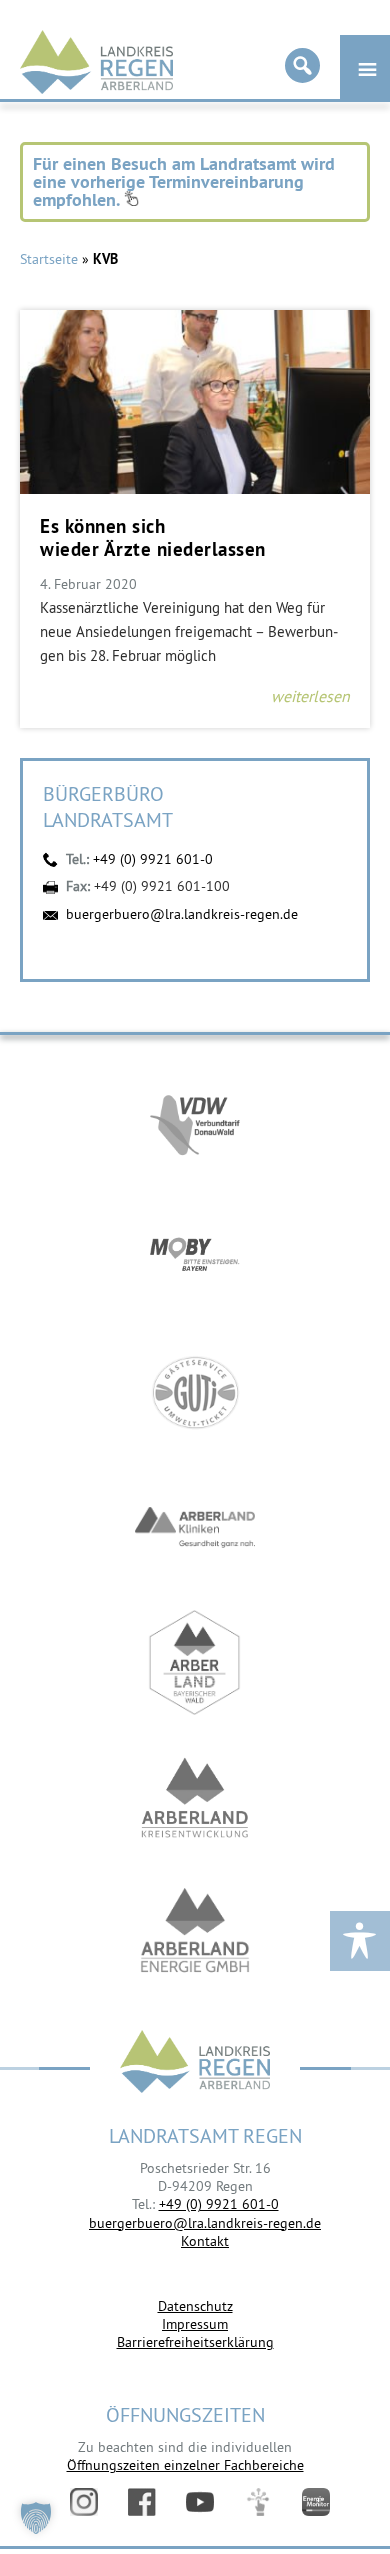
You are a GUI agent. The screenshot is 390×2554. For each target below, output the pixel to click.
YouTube (200, 2502)
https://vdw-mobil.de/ (195, 1122)
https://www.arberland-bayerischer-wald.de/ (195, 1662)
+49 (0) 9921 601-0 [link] (219, 2204)
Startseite (49, 259)
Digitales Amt (258, 2502)
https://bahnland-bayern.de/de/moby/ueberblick (195, 1257)
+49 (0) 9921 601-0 (153, 859)
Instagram (84, 2502)
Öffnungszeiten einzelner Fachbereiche (185, 2465)
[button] (36, 2518)
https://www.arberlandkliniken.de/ (195, 1527)
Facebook (142, 2502)
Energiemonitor (316, 2502)
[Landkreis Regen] (195, 2063)
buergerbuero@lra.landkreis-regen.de (182, 914)
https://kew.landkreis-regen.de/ (195, 1797)
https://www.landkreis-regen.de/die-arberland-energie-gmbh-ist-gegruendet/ (195, 1932)
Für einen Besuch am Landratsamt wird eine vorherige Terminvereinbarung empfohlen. (184, 181)
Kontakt (205, 2241)
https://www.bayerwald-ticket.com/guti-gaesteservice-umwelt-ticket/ (195, 1392)
